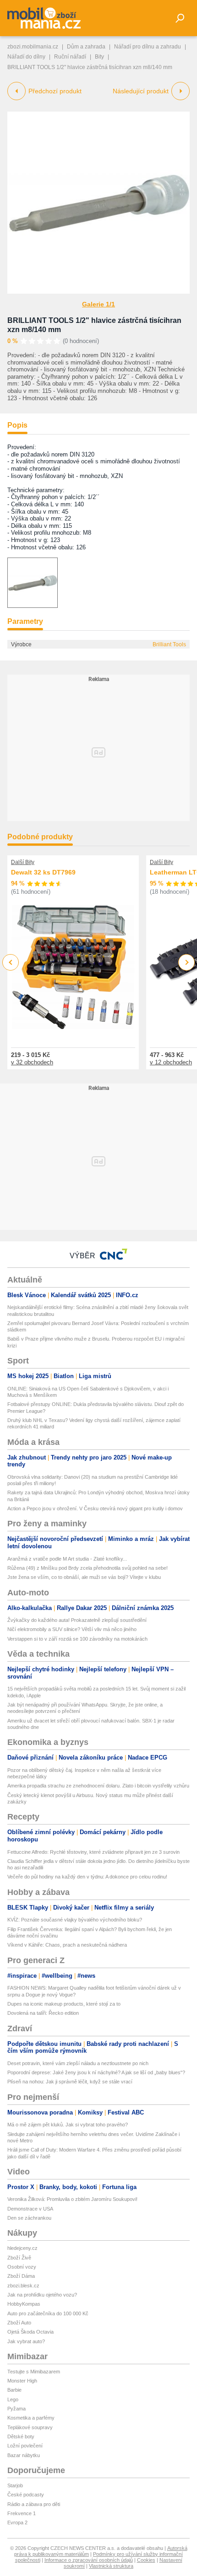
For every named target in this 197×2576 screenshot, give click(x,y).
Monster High (22, 2381)
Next (187, 963)
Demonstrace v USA (30, 2209)
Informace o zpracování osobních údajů (89, 2560)
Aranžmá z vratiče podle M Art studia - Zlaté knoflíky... (67, 1559)
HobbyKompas (24, 2304)
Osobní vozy (22, 2267)
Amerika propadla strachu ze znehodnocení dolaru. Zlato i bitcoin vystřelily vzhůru (98, 1786)
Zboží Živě (19, 2258)
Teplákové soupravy (30, 2427)
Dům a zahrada (86, 47)
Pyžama (16, 2409)
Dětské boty (21, 2436)
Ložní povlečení (25, 2446)
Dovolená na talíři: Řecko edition (43, 2013)
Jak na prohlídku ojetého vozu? (42, 2295)
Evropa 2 (17, 2522)
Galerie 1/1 (98, 304)
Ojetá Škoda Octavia (30, 2332)
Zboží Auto (19, 2323)
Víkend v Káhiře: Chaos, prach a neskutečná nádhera (67, 1945)
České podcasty (26, 2495)
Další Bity (23, 862)
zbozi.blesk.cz (23, 2286)
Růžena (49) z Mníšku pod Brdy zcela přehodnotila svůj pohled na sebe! (88, 1568)
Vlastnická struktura (111, 2566)
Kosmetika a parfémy (31, 2418)
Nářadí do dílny (26, 57)
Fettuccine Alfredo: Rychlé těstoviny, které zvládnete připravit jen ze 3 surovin (93, 1852)
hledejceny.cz (22, 2248)
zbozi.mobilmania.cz (33, 47)
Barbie (14, 2390)
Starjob (15, 2485)
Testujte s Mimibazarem (34, 2372)
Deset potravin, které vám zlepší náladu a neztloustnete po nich (78, 2063)
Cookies (146, 2560)
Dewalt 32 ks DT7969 (43, 872)
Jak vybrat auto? (26, 2341)
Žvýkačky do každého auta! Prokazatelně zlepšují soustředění (77, 1620)
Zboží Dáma (21, 2276)
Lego (13, 2399)
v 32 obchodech (32, 1062)
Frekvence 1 (22, 2513)
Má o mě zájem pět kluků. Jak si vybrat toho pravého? (68, 2125)
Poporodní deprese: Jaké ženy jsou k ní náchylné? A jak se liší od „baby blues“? (96, 2072)
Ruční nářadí (70, 57)
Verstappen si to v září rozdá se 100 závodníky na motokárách (77, 1639)
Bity (99, 57)
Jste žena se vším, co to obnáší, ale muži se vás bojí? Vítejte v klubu (84, 1577)
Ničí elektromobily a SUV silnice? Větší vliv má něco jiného (72, 1629)
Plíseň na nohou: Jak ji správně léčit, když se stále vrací (70, 2082)
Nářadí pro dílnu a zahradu (148, 47)
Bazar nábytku (24, 2455)
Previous (11, 962)
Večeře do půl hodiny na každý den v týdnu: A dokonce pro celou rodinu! (87, 1877)
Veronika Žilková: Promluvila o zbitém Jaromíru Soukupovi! (72, 2199)
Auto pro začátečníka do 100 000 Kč (48, 2313)
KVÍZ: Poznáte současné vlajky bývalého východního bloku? (75, 1920)
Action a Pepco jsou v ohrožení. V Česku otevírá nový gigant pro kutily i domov (95, 1508)
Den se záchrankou (29, 2218)
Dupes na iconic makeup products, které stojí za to (64, 2004)
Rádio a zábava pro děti (34, 2504)
